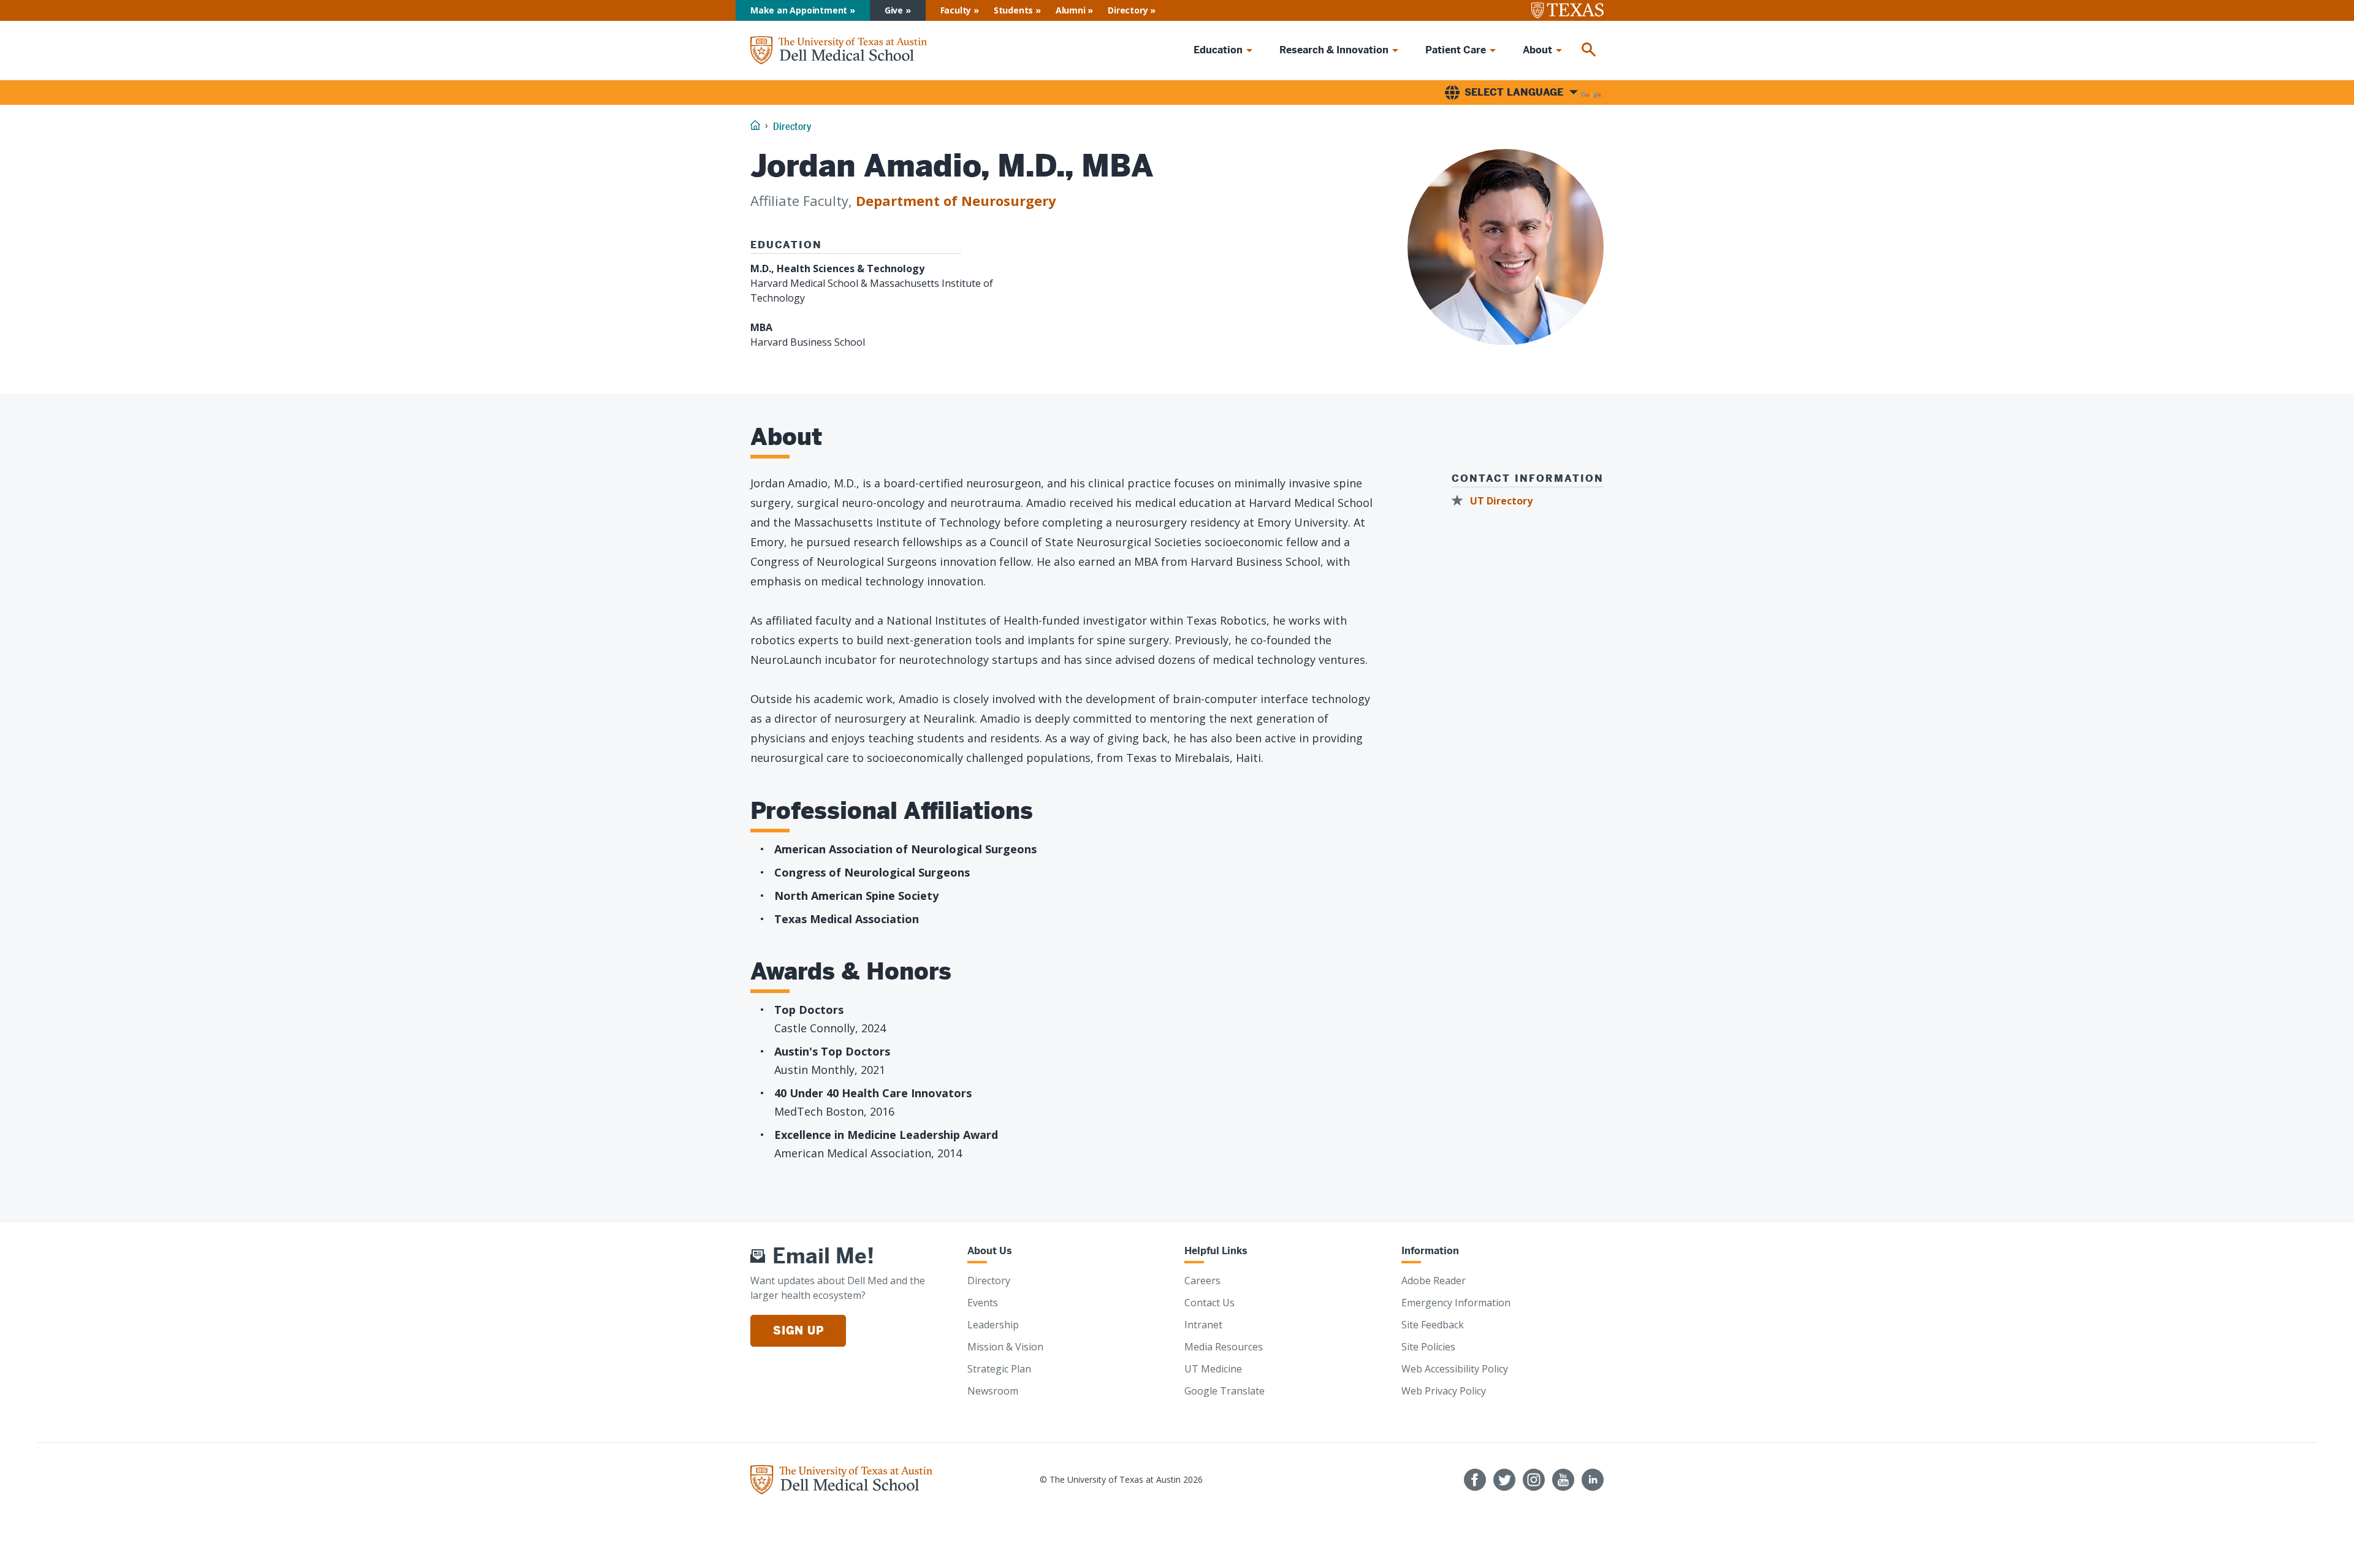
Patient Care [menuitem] (1456, 50)
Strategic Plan (999, 1369)
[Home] (839, 51)
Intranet (1203, 1325)
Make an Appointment (799, 10)
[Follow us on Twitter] (1504, 1480)
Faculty (956, 10)
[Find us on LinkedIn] (1593, 1480)
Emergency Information (1456, 1303)
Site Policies (1428, 1347)
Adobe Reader (1434, 1281)
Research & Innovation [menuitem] (1334, 50)
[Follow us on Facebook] (1475, 1480)
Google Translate (1225, 1391)
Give (894, 10)
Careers (1202, 1281)
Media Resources (1224, 1347)
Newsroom (993, 1391)
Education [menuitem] (1218, 50)
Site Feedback (1433, 1325)
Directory (1128, 10)
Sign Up (798, 1330)
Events (983, 1303)
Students (1013, 10)
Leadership (993, 1325)
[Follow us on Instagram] (1534, 1480)
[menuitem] (1589, 50)
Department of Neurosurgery (956, 200)
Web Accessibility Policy (1455, 1369)
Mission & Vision (1005, 1347)
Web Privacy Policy (1444, 1391)
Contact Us (1209, 1303)
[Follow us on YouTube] (1563, 1480)
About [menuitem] (1537, 50)
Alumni (1071, 10)
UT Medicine (1213, 1369)
